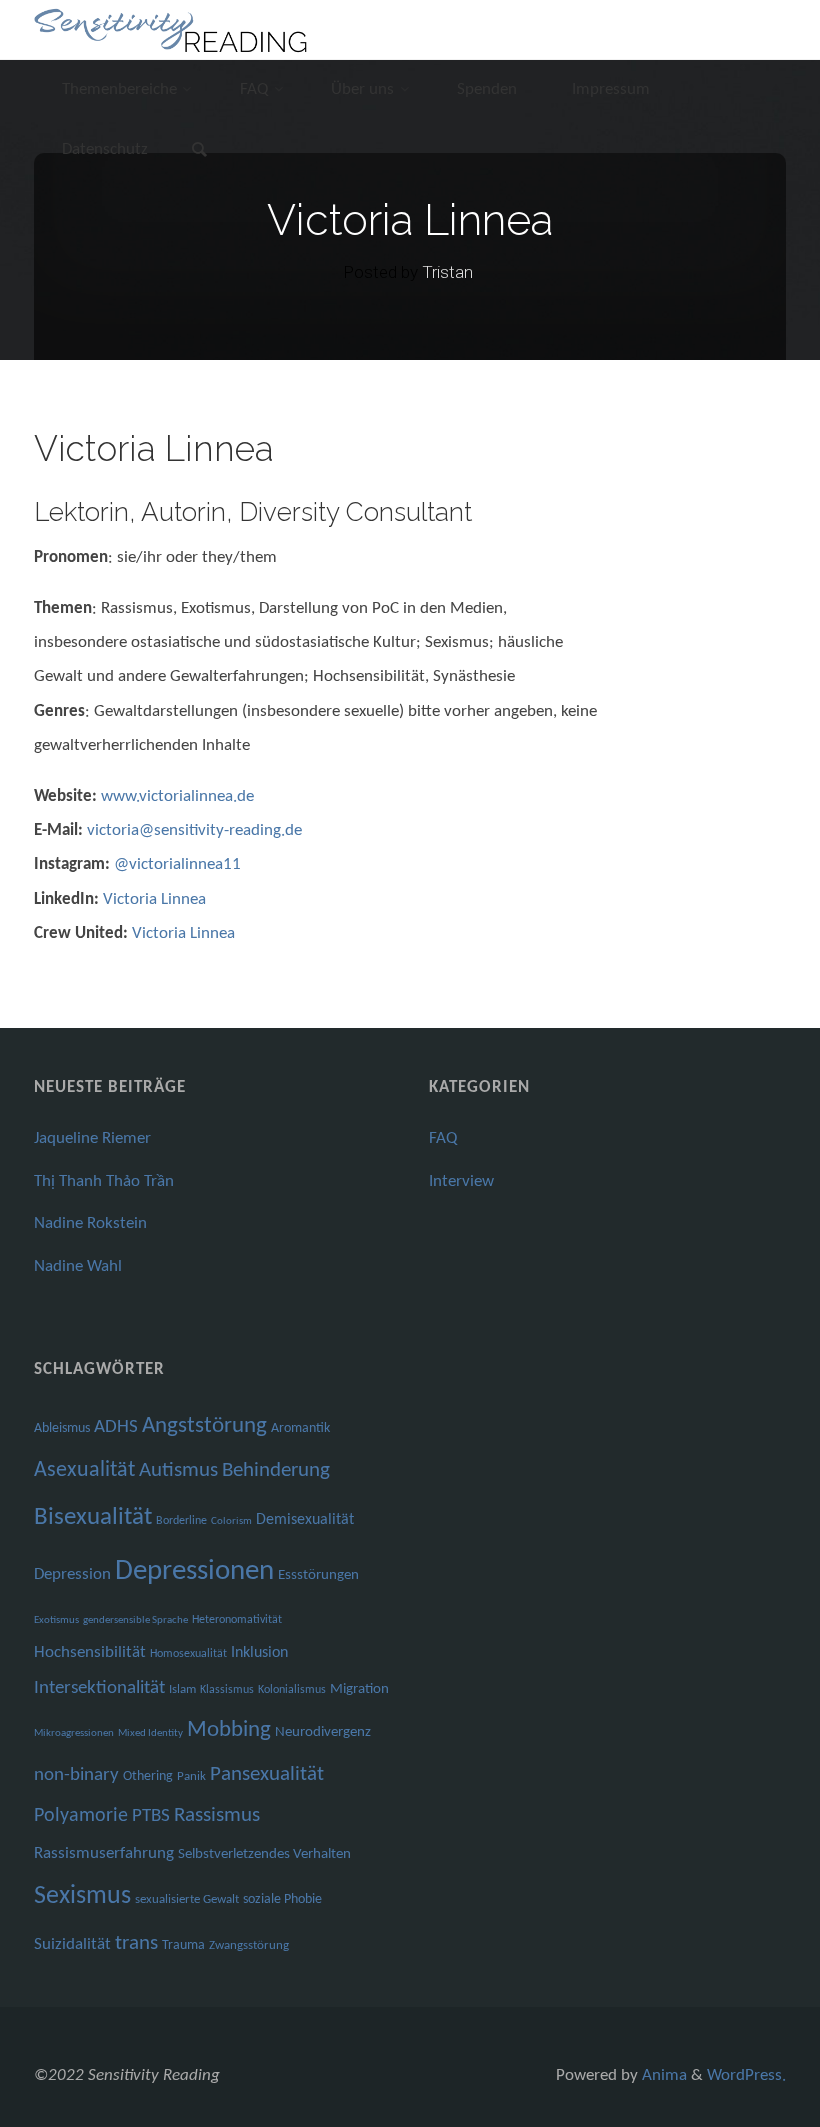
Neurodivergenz (323, 1732)
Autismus (178, 1470)
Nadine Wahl (78, 1266)
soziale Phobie (282, 1899)
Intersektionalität (99, 1688)
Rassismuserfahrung (104, 1853)
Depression (72, 1574)
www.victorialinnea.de (177, 796)
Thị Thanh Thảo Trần (104, 1181)
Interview (461, 1181)
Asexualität (84, 1470)
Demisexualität (305, 1520)
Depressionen (194, 1571)
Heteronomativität (237, 1620)
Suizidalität (72, 1944)
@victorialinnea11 (177, 864)
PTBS (151, 1816)
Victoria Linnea (154, 899)
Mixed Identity (150, 1733)
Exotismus (56, 1620)
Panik (191, 1776)
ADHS (116, 1427)
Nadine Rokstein (90, 1223)
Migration (359, 1689)
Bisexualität (93, 1517)
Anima (662, 2075)
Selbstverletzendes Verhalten (264, 1854)
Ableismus (62, 1428)
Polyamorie (81, 1816)
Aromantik (300, 1428)
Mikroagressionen (74, 1733)
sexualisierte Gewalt (187, 1899)
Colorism (231, 1521)
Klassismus (227, 1690)
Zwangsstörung (249, 1945)
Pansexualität (267, 1774)
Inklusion (259, 1653)
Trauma (183, 1945)
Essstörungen (318, 1575)
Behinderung (276, 1470)
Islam (182, 1689)
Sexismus (82, 1896)
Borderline (181, 1521)
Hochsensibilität (90, 1652)
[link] (200, 152)
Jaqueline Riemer (92, 1138)
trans (136, 1943)
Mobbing (229, 1730)
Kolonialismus (292, 1690)
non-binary (76, 1775)
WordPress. (746, 2075)
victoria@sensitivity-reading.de (194, 830)
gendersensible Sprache (135, 1620)
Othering (148, 1776)
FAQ (443, 1138)
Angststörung (204, 1426)
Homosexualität (188, 1654)
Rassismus (217, 1816)
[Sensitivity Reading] (173, 29)
